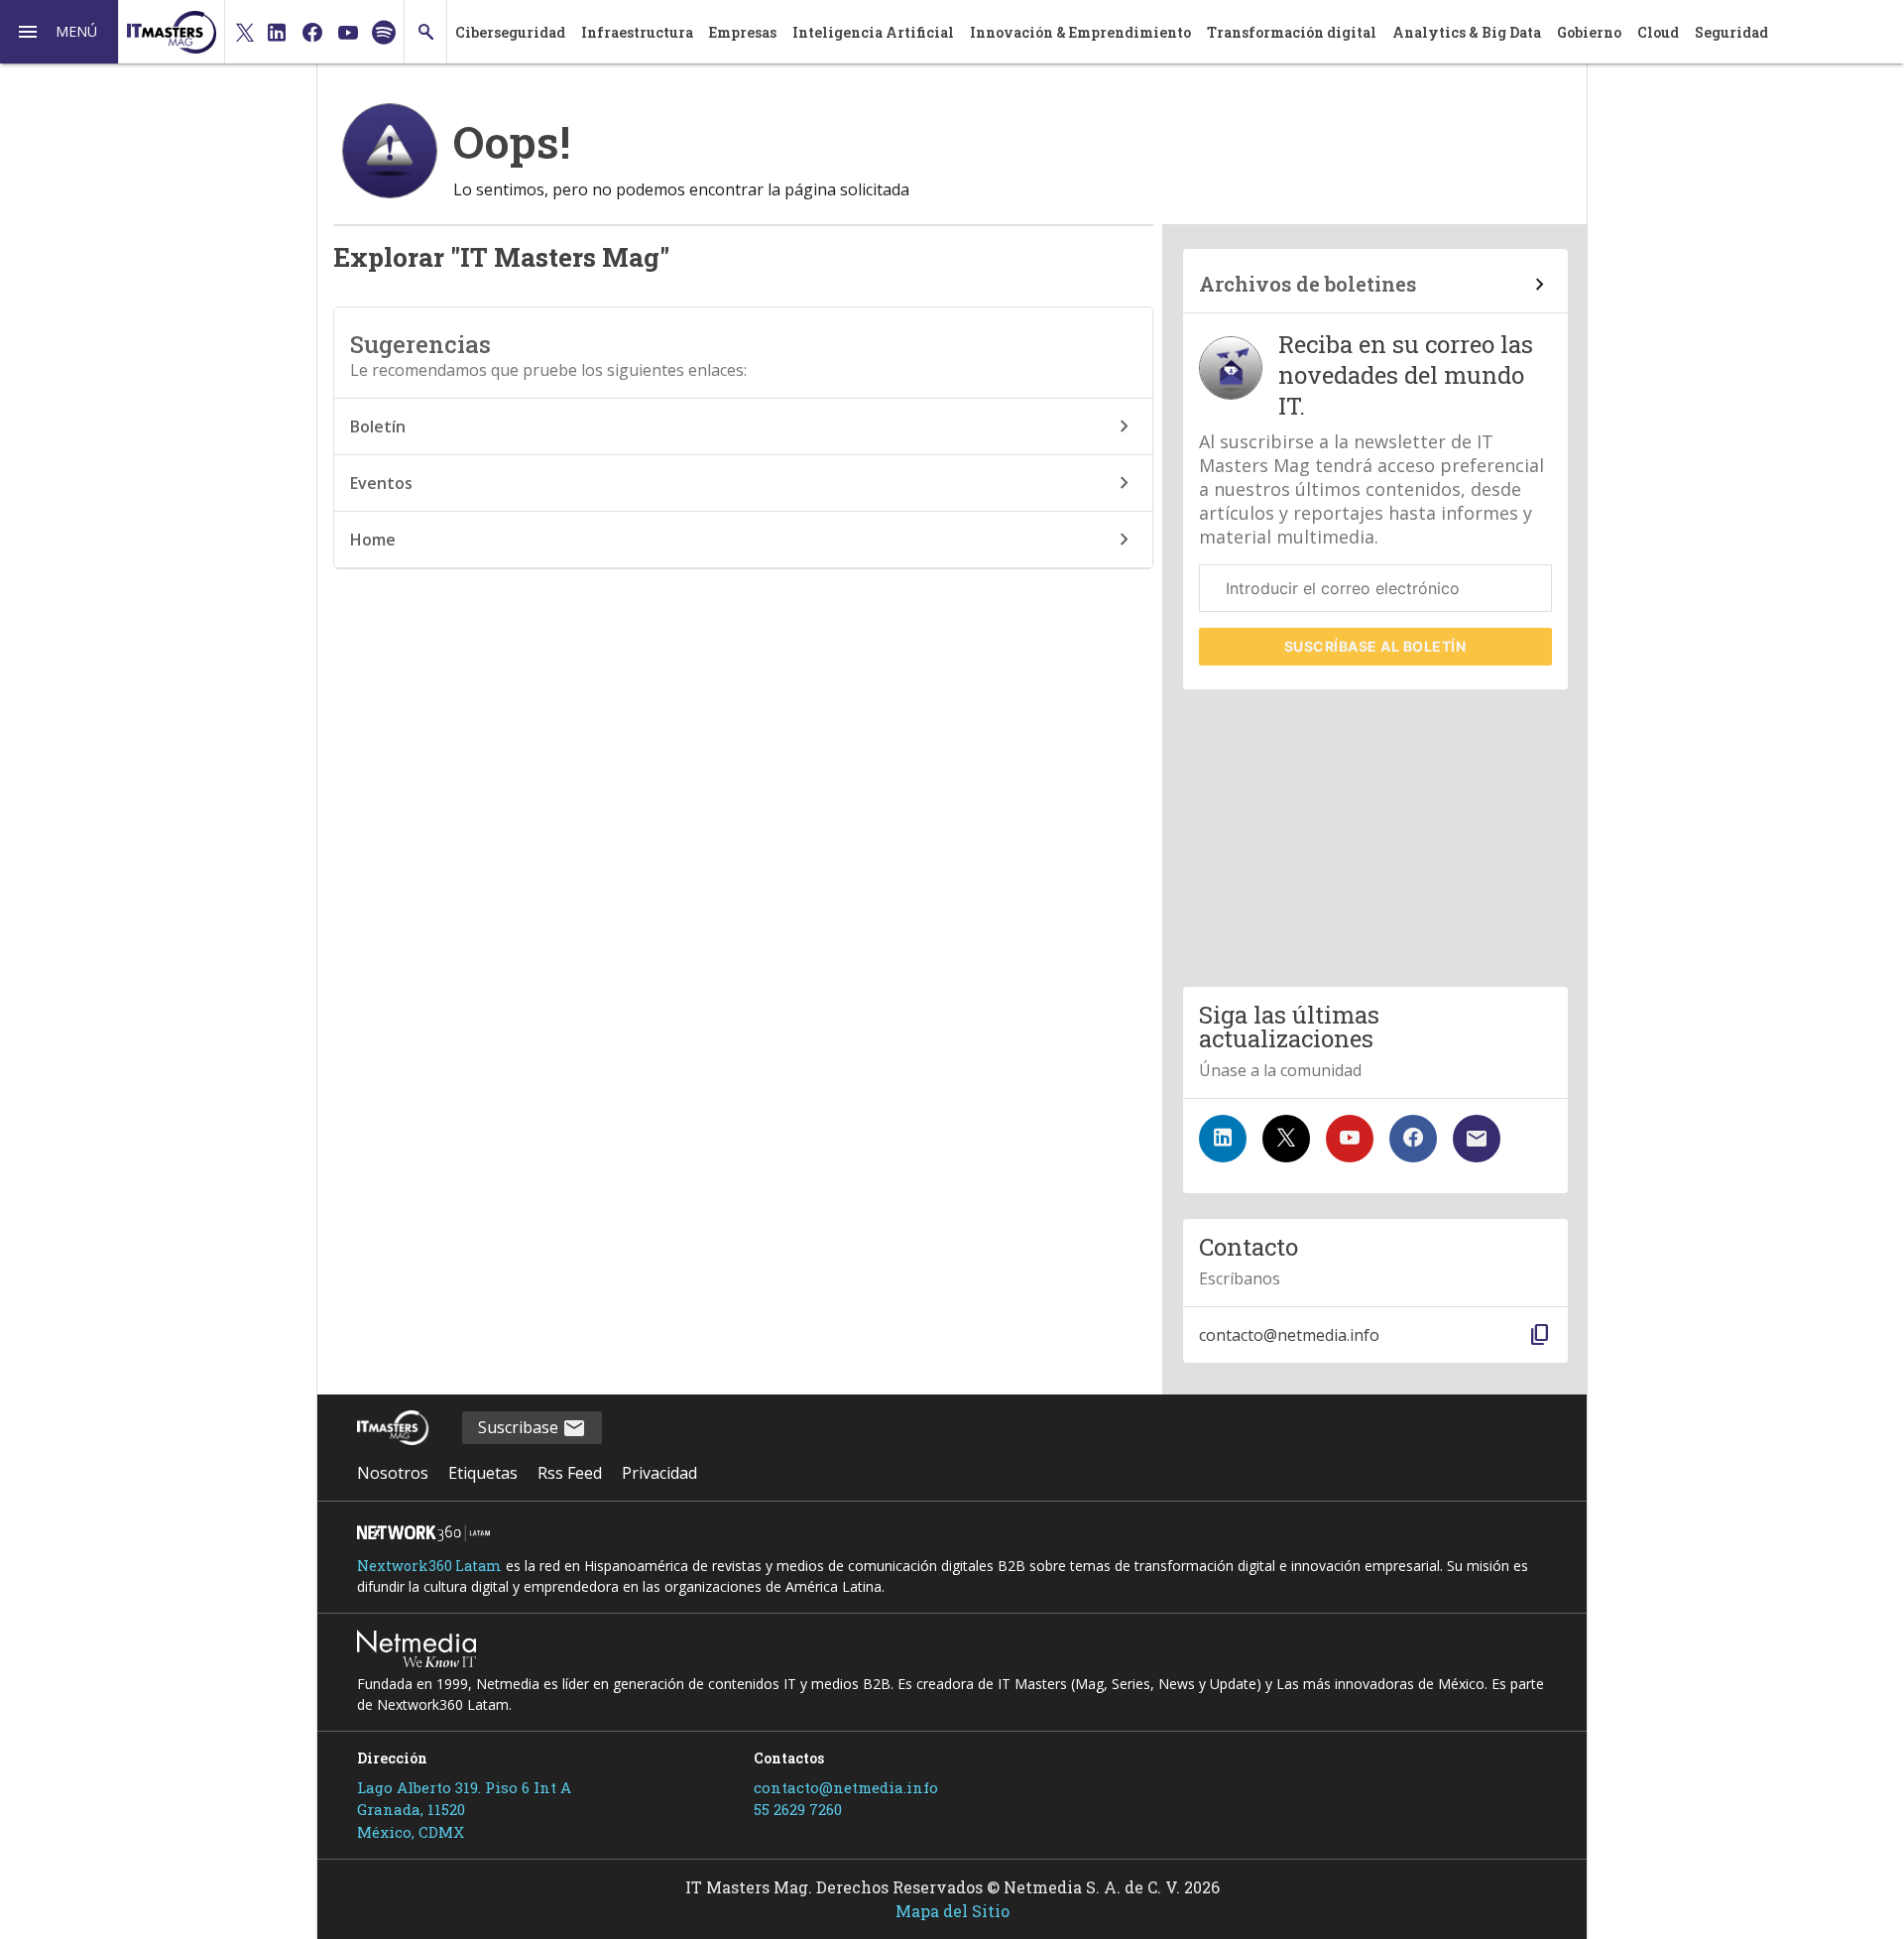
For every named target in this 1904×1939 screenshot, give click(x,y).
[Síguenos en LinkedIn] (1223, 1139)
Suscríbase (1375, 646)
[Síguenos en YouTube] (1350, 1139)
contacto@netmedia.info (846, 1787)
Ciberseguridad (510, 32)
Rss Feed (570, 1473)
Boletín (378, 426)
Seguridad (1731, 32)
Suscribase (520, 1427)
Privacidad (659, 1473)
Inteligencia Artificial (873, 32)
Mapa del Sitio (952, 1911)
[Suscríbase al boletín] (1477, 1139)
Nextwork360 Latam (429, 1566)
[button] (59, 32)
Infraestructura (637, 32)
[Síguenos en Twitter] (1286, 1139)
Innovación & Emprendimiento (1080, 32)
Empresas (743, 32)
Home (373, 540)
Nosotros (393, 1473)
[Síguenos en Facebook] (1413, 1139)
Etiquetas (483, 1473)
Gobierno (1589, 32)
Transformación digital (1292, 32)
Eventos (381, 483)
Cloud (1658, 32)
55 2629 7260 (798, 1809)
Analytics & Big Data (1467, 32)
